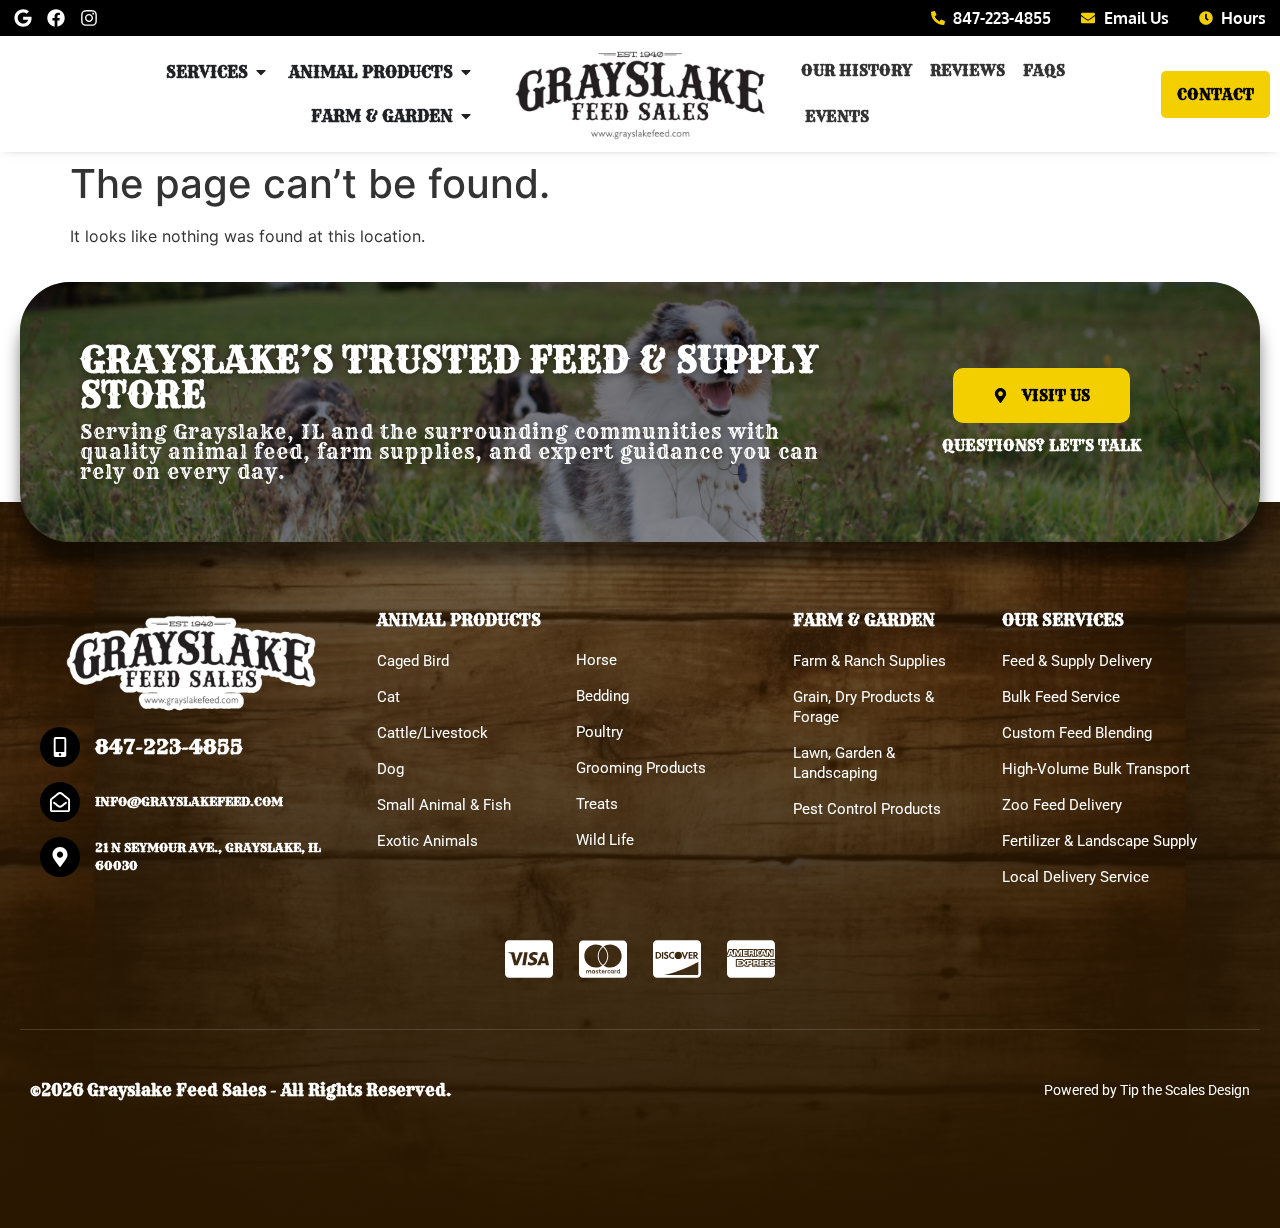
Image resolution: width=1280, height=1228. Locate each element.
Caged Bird (413, 661)
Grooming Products (641, 768)
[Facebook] (56, 18)
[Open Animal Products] (466, 72)
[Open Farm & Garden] (466, 116)
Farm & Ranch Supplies (869, 661)
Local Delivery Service (1075, 877)
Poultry (599, 732)
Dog (390, 769)
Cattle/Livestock (432, 733)
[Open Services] (261, 72)
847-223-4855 (169, 746)
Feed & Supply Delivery (1077, 661)
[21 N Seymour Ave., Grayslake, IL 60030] (60, 857)
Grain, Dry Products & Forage (863, 707)
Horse (596, 660)
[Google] (23, 18)
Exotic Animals (427, 841)
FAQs (1044, 70)
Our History (856, 70)
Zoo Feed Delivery (1062, 805)
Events (837, 116)
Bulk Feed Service (1061, 697)
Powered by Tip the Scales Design (1147, 1090)
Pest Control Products (867, 809)
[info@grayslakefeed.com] (60, 802)
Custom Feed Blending (1077, 733)
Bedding (602, 696)
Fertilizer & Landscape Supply (1099, 841)
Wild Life (605, 840)
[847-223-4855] (60, 747)
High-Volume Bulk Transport (1096, 769)
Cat (388, 697)
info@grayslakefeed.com (189, 801)
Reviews (967, 70)
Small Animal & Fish (444, 805)
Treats (597, 804)
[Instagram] (89, 18)
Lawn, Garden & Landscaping (844, 763)
